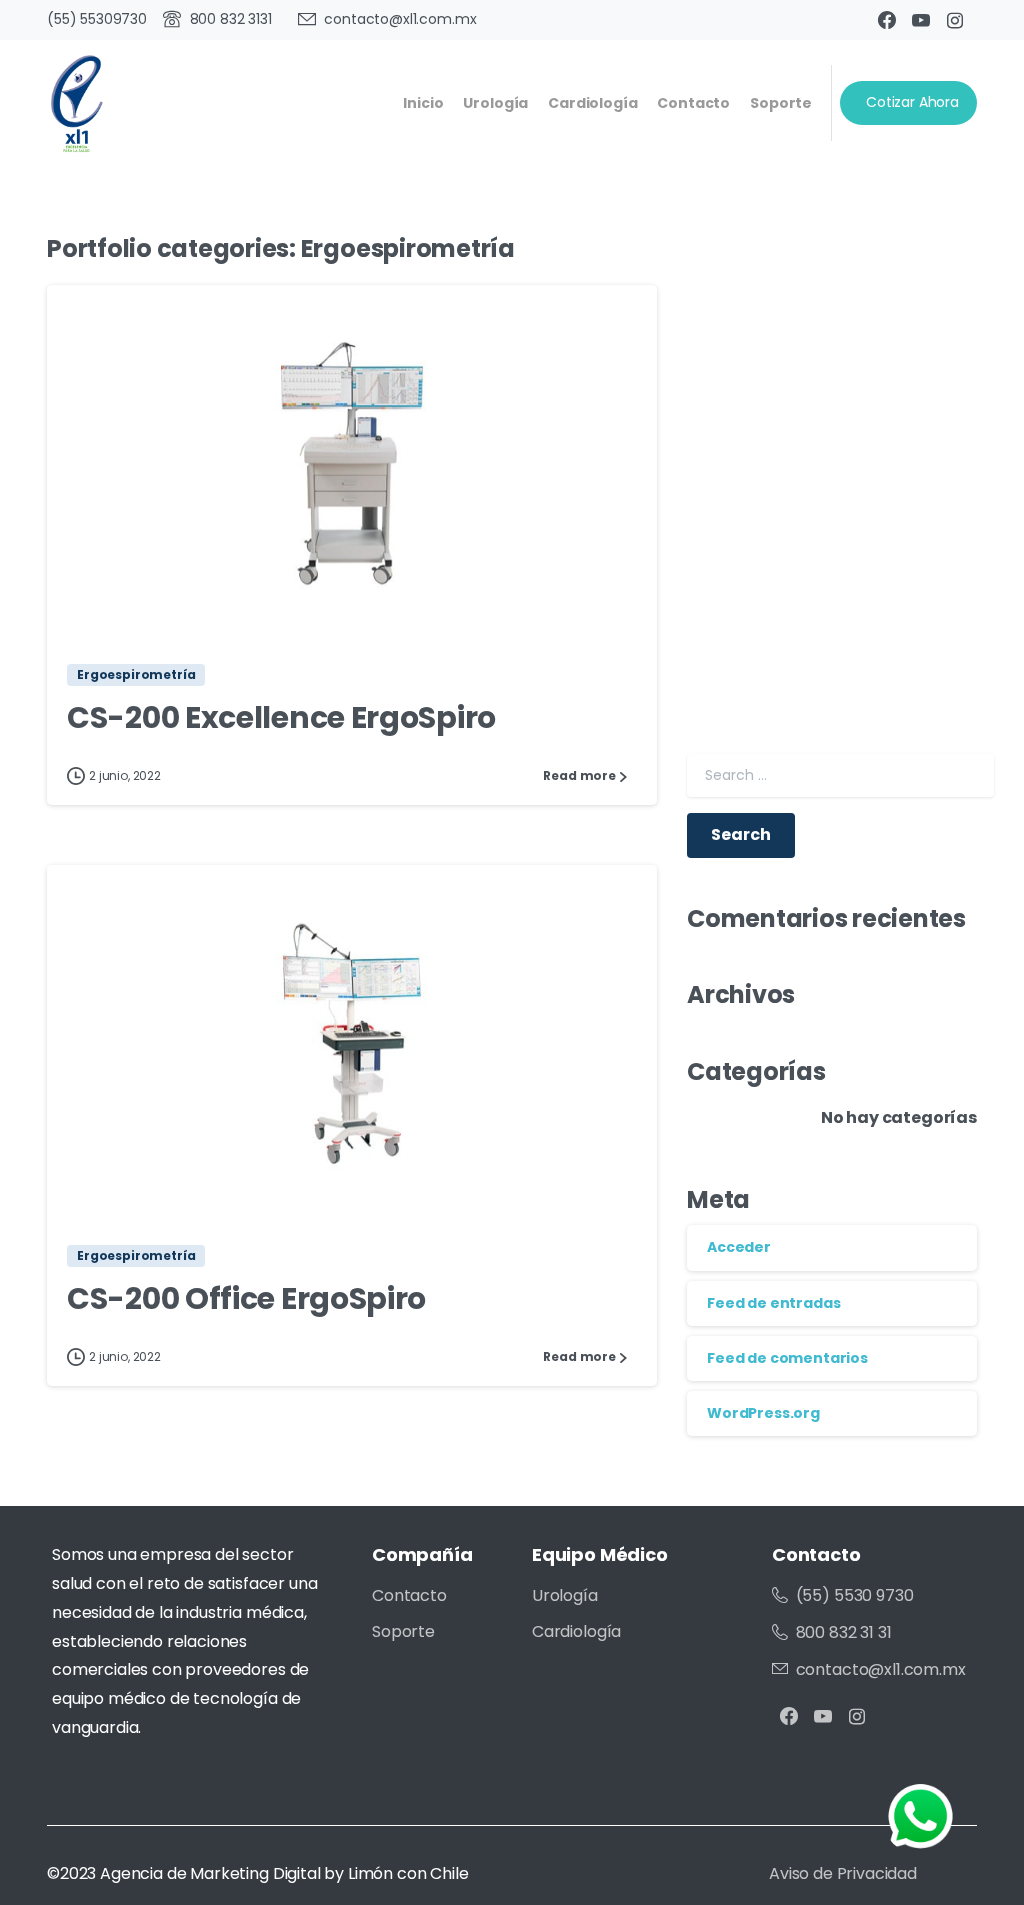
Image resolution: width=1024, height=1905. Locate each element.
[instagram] (955, 20)
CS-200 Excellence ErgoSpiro (281, 717)
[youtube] (921, 20)
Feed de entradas (773, 1303)
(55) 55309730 (97, 19)
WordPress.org (763, 1413)
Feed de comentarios (787, 1358)
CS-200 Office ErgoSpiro (246, 1298)
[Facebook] (887, 20)
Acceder (739, 1247)
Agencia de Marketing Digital (210, 1873)
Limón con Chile (408, 1873)
